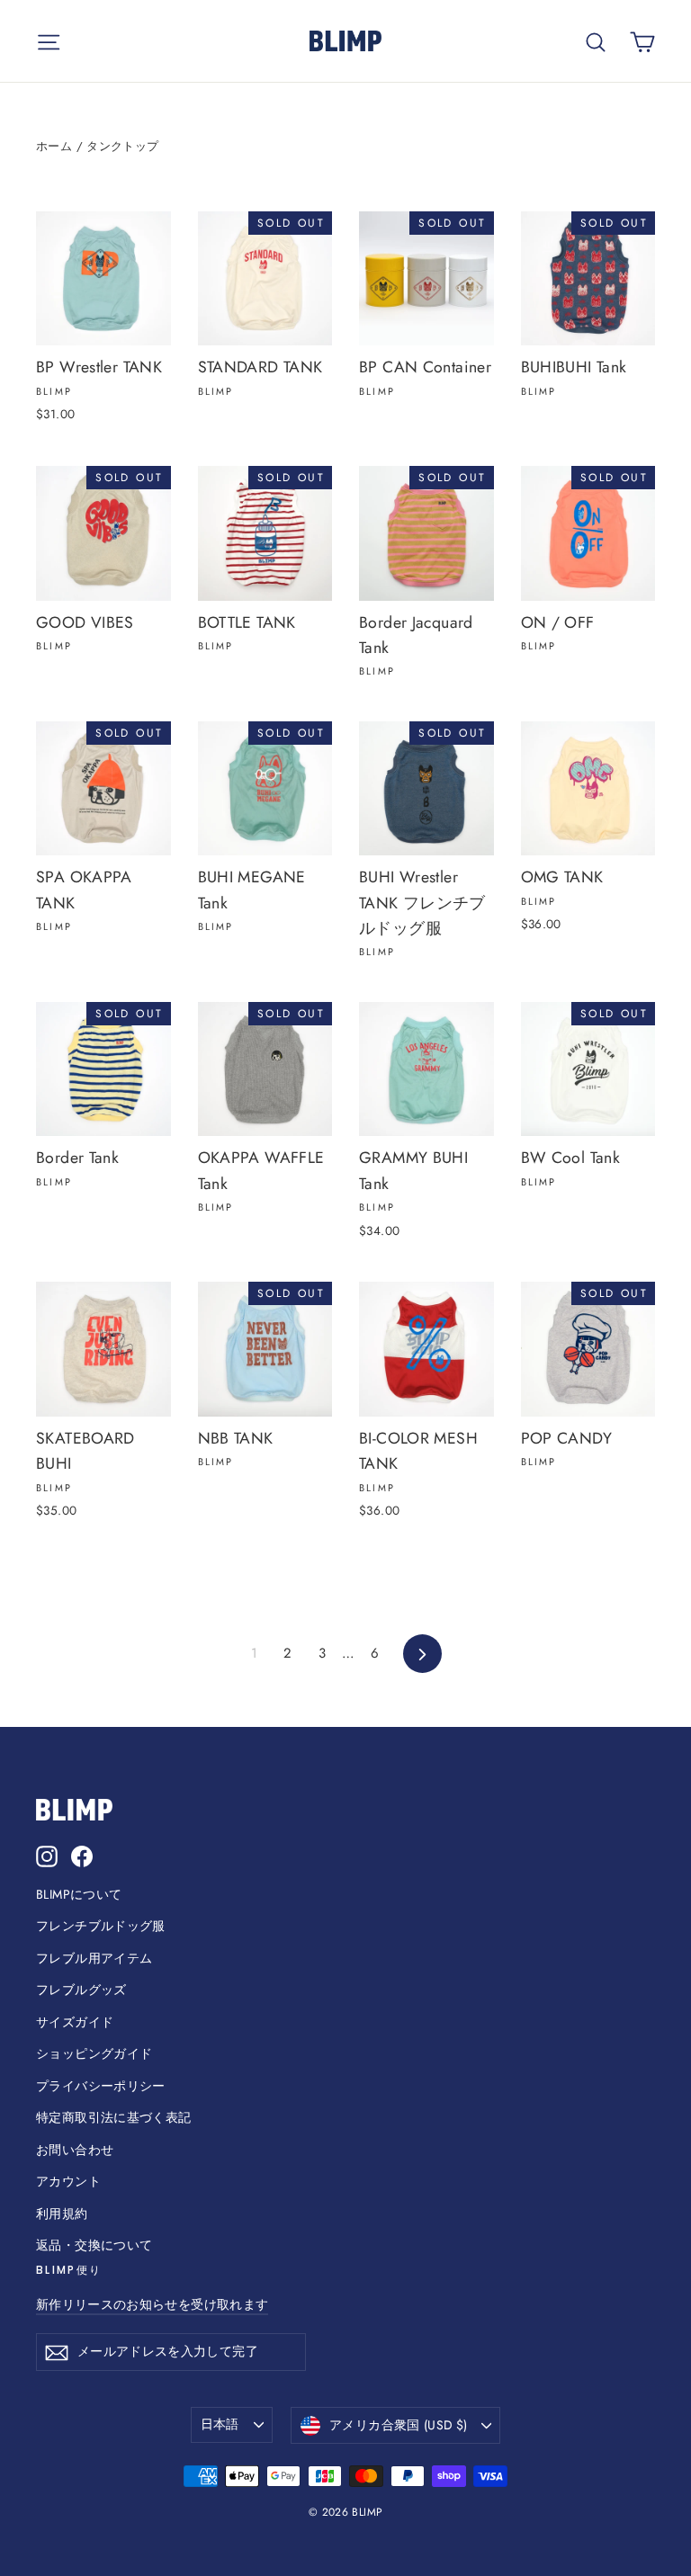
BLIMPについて (79, 1894)
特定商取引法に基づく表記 (114, 2117)
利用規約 (62, 2214)
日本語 (220, 2424)
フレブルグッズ (81, 1990)
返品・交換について (94, 2245)
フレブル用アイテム (94, 1958)
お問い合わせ (75, 2150)
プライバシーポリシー (101, 2086)
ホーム (54, 146)
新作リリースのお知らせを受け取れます (152, 2304)
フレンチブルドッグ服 (101, 1926)
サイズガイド (75, 2022)
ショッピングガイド (94, 2053)
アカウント (68, 2181)
